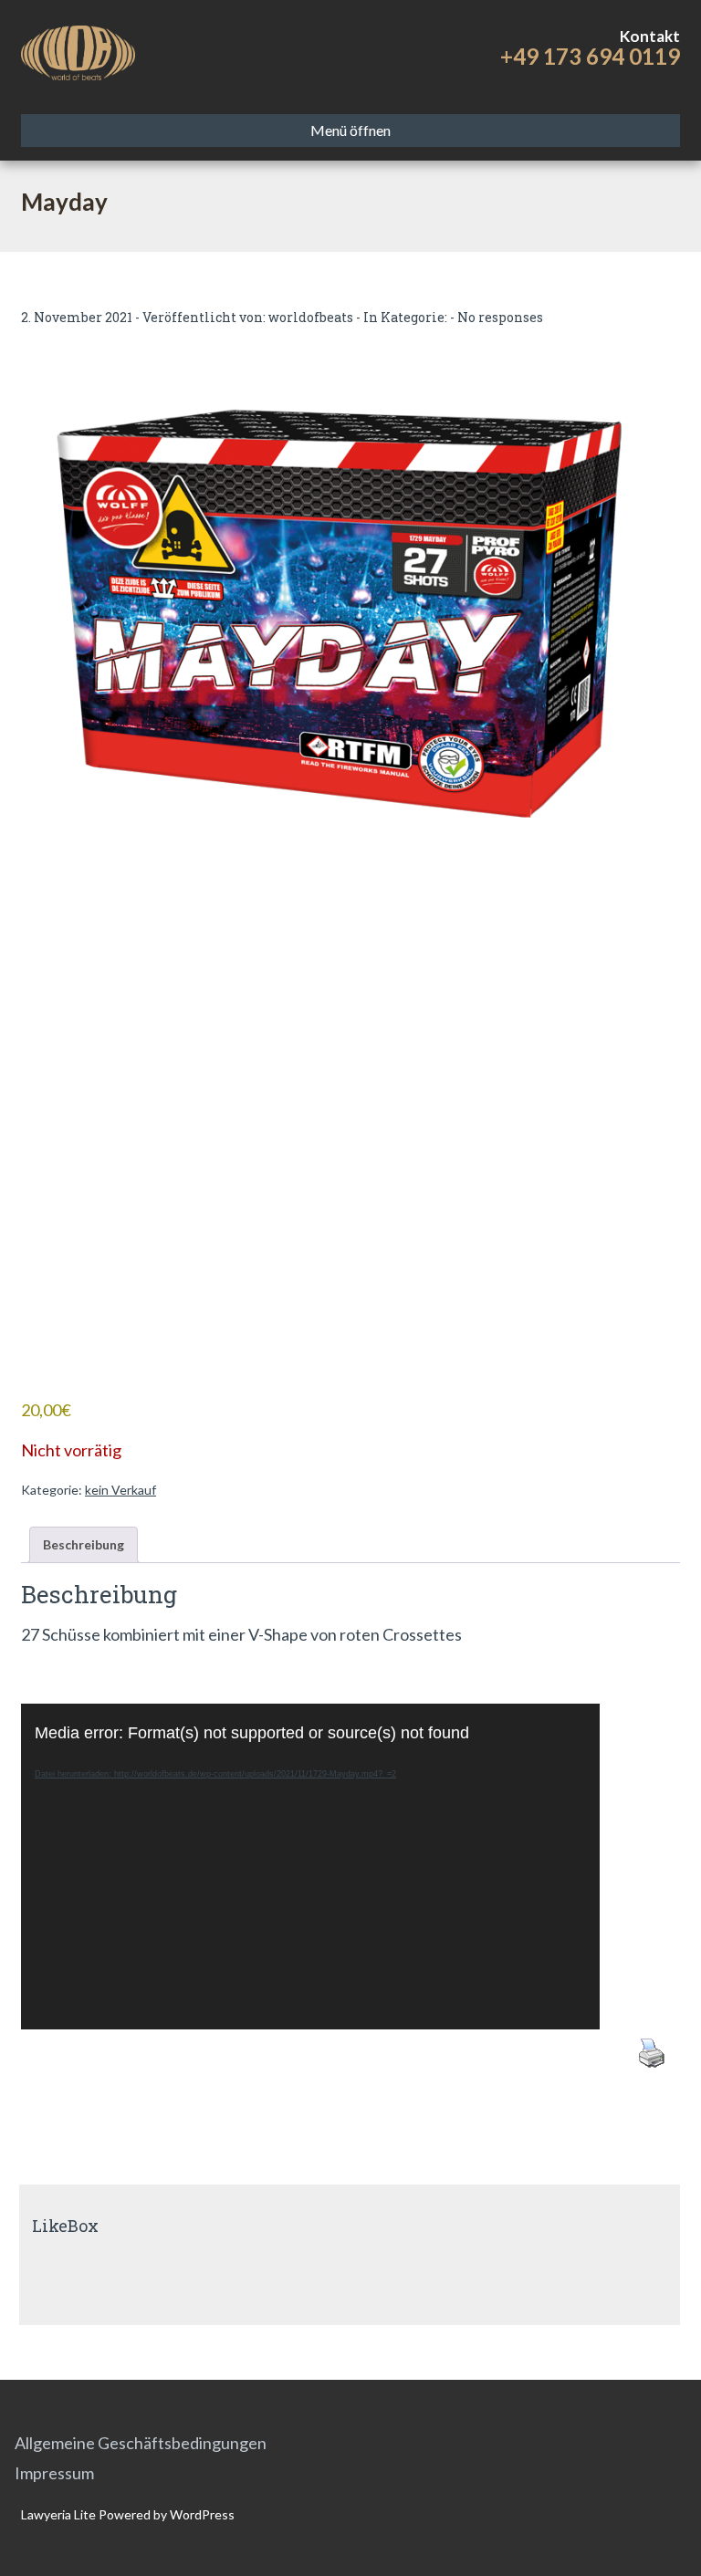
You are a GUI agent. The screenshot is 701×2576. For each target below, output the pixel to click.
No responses (500, 317)
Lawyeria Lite (60, 2514)
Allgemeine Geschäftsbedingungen (141, 2443)
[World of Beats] (78, 50)
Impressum (54, 2473)
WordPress (201, 2514)
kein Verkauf (120, 1490)
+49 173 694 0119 (590, 56)
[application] (310, 1867)
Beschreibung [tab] (84, 1544)
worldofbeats (311, 317)
